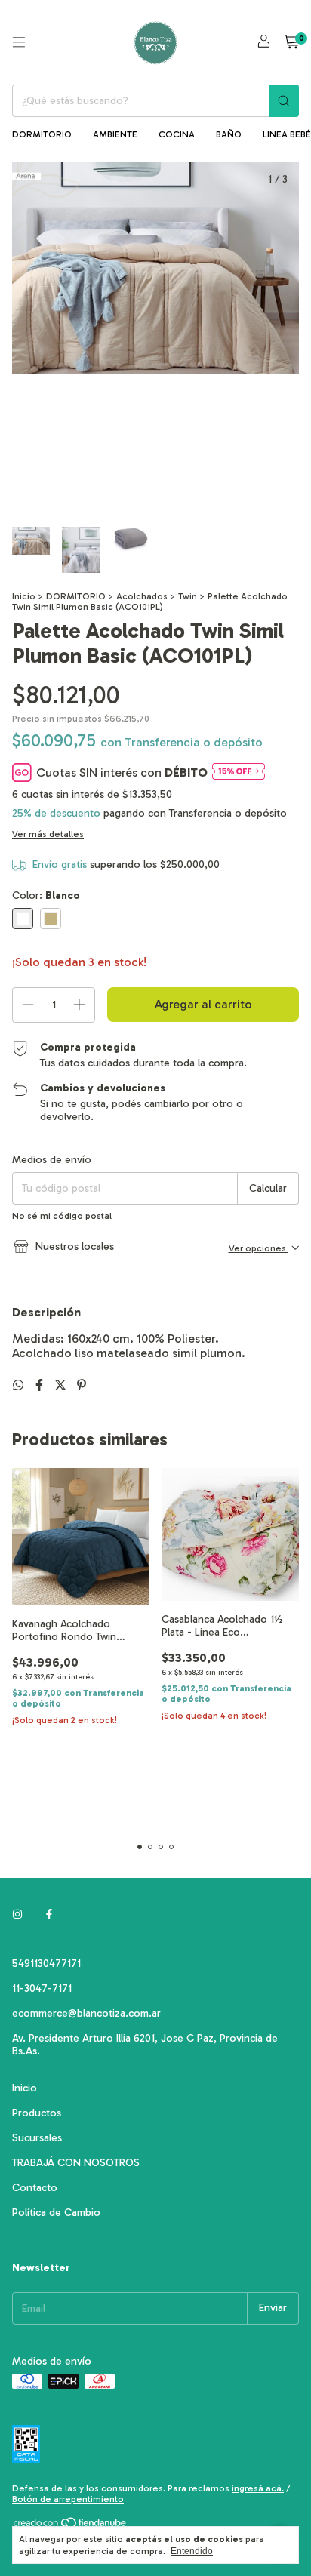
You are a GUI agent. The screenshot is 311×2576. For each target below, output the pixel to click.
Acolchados (142, 596)
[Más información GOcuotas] (239, 772)
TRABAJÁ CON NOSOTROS (76, 2163)
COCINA (177, 134)
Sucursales (37, 2138)
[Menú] (19, 42)
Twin (188, 596)
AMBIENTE (115, 134)
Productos (37, 2113)
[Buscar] (284, 101)
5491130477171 (46, 1964)
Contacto (35, 2188)
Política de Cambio (56, 2213)
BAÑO (229, 134)
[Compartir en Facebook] (41, 1385)
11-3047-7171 (42, 1988)
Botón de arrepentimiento (68, 2499)
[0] (291, 42)
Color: (46, 896)
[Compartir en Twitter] (62, 1385)
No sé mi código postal (62, 1216)
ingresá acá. (258, 2488)
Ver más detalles (48, 834)
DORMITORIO (42, 134)
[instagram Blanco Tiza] (17, 1914)
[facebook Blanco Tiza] (49, 1914)
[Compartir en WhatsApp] (20, 1385)
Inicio (24, 596)
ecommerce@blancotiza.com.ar (86, 2013)
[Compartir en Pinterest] (82, 1385)
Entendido (192, 2551)
